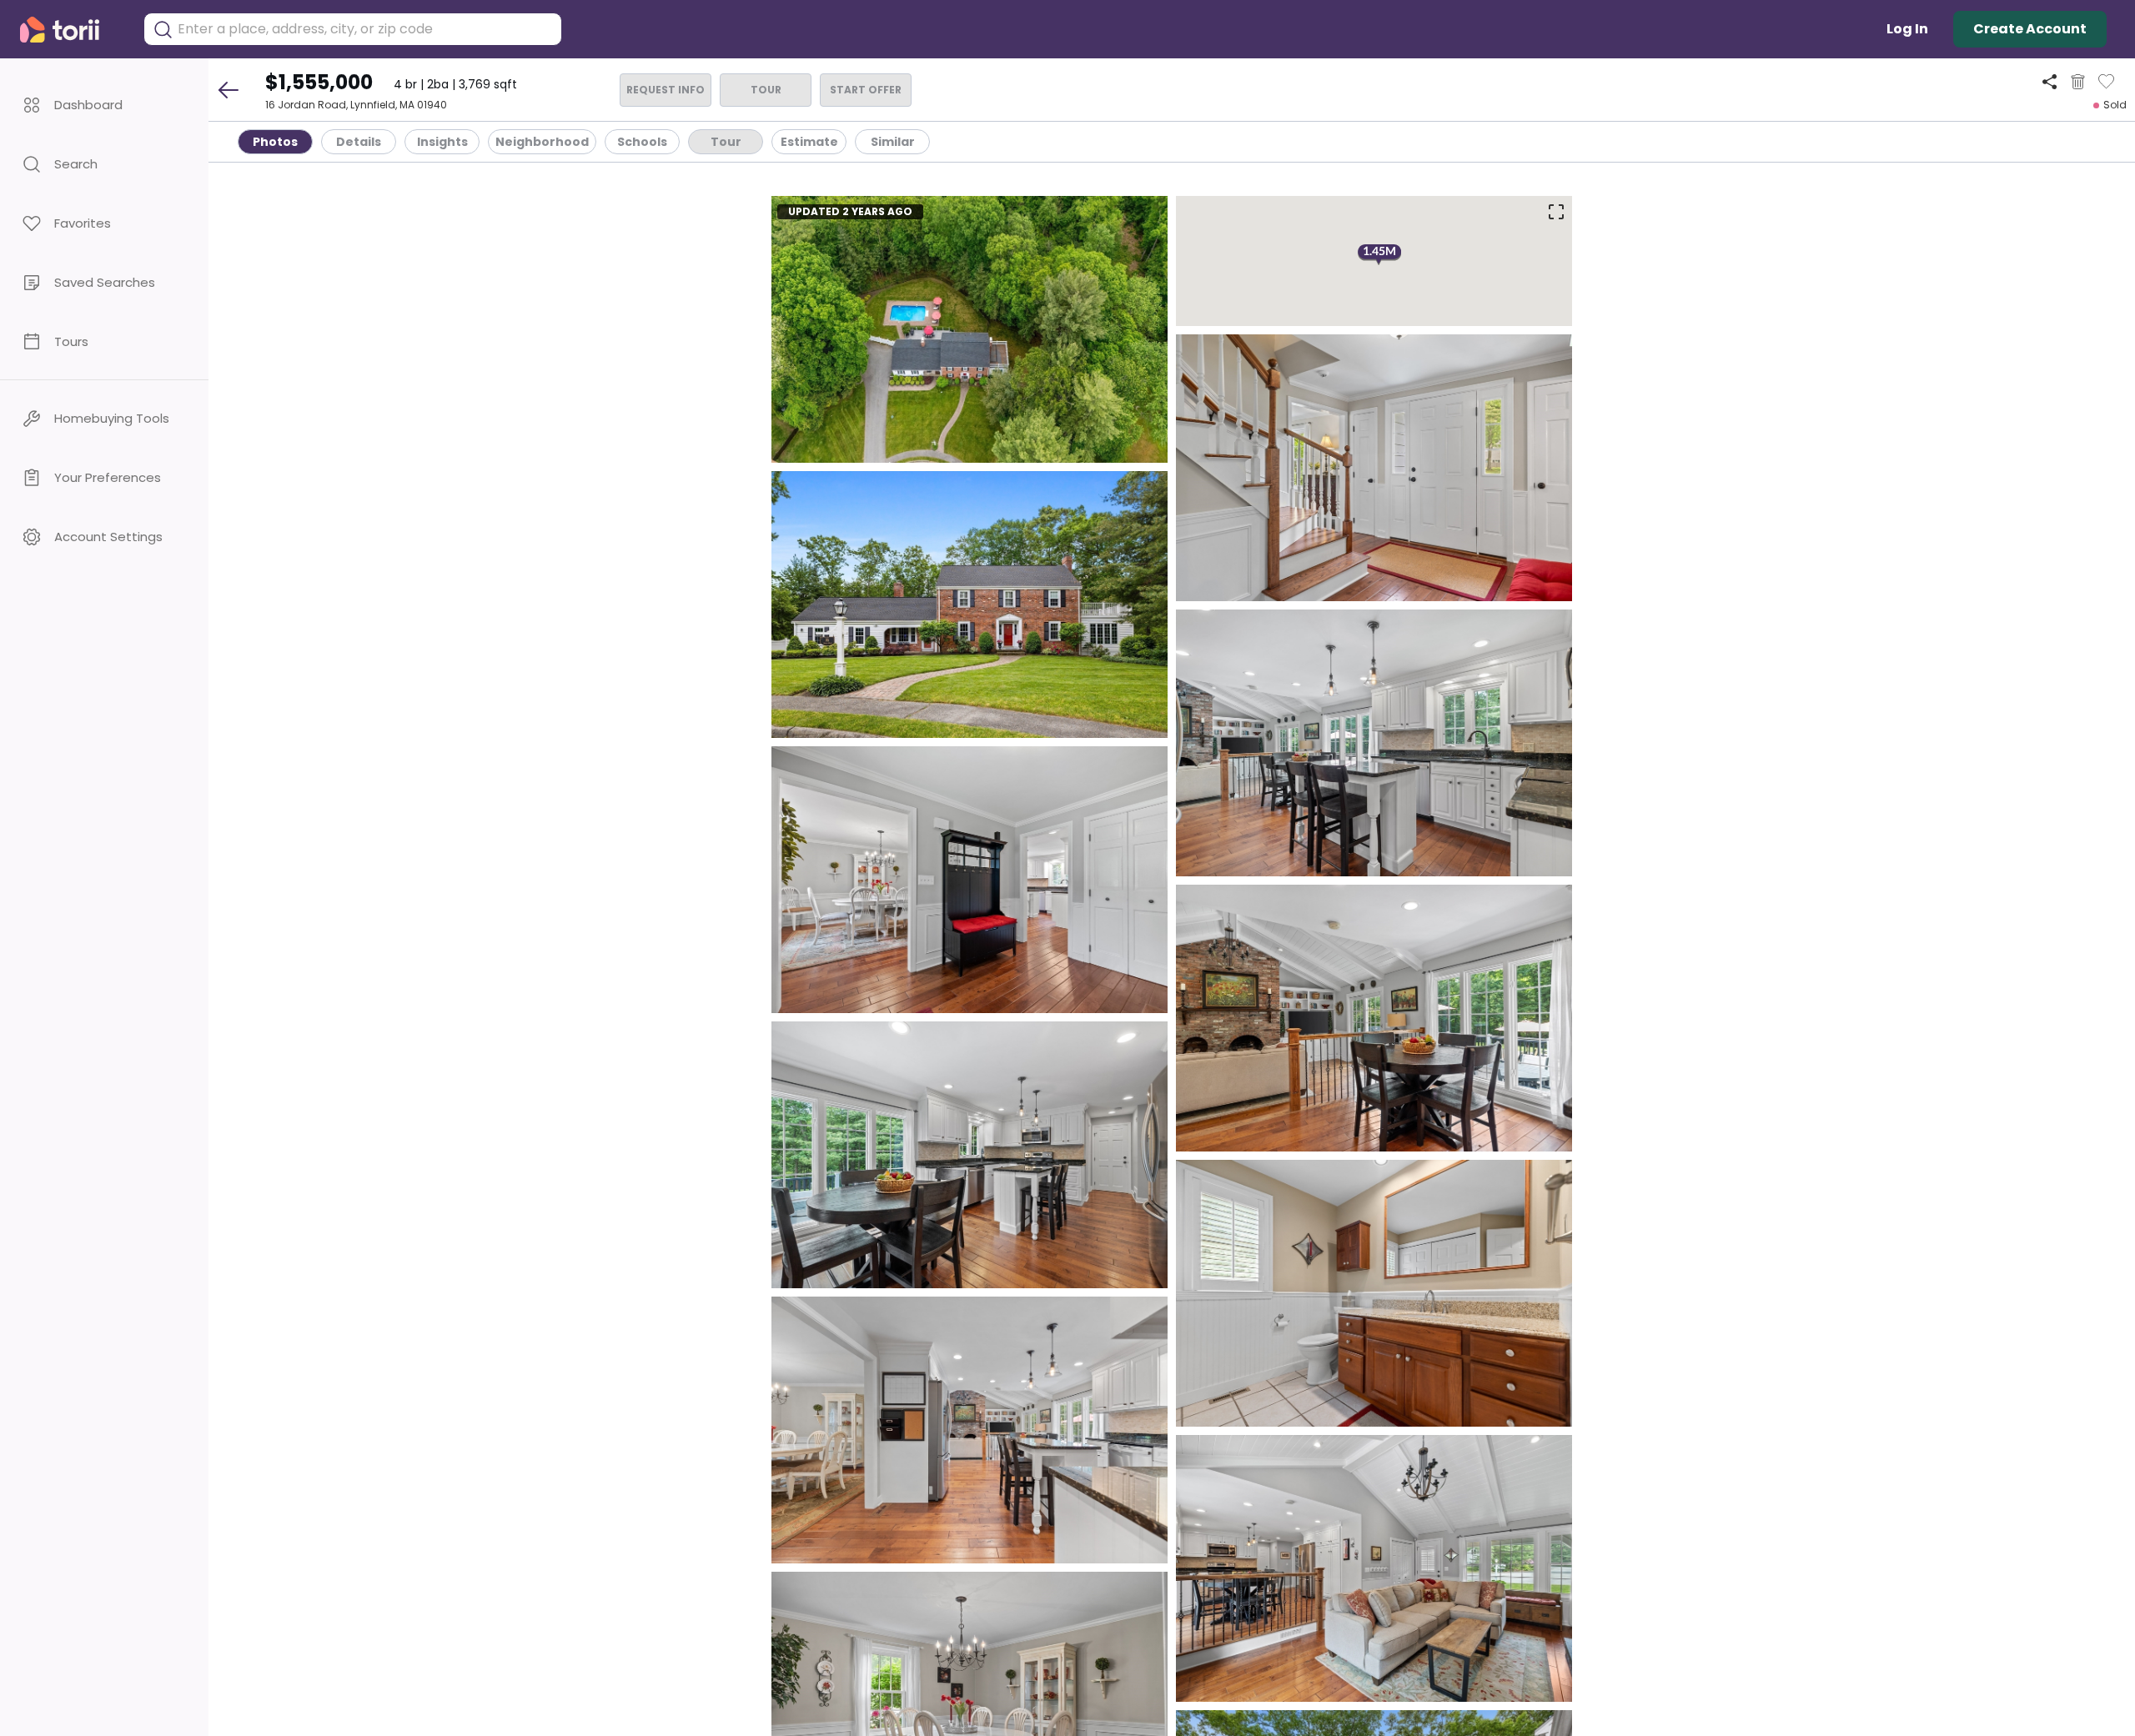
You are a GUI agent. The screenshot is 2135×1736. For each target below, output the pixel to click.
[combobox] (365, 29)
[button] (104, 105)
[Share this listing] (2050, 81)
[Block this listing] (2078, 82)
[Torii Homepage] (71, 30)
